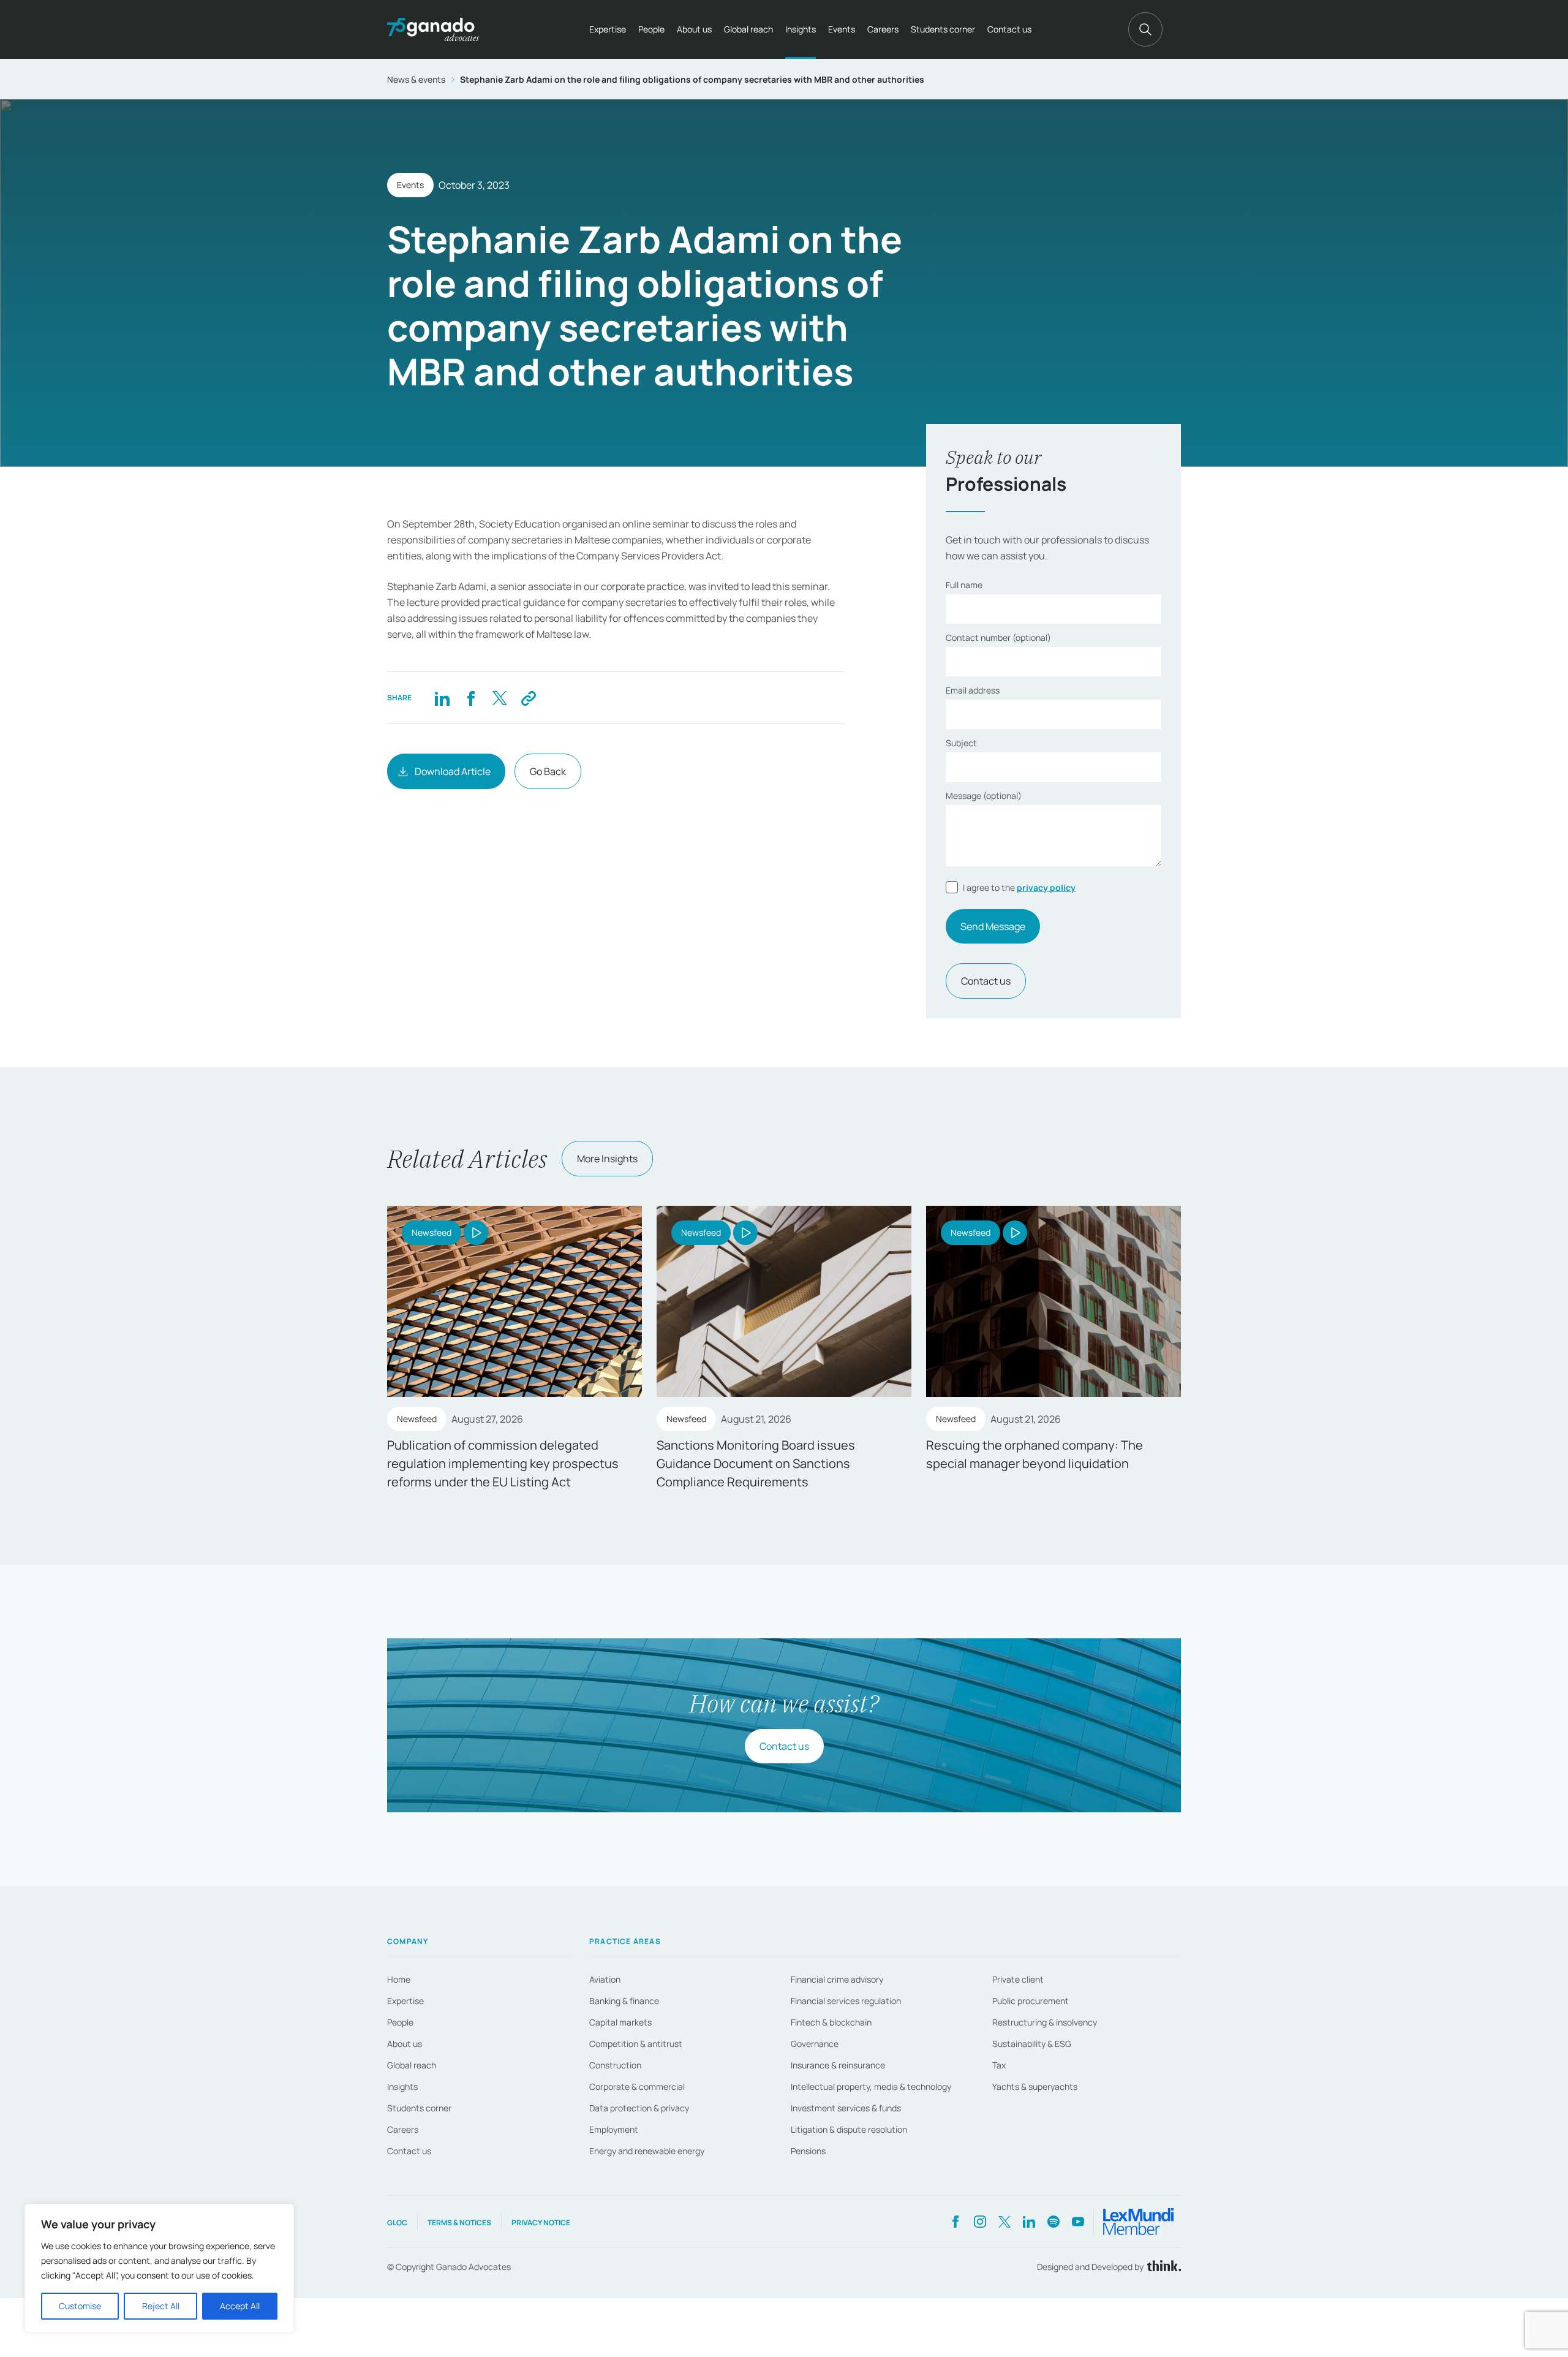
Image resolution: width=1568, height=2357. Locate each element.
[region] (159, 2268)
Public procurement (1031, 2001)
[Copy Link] (528, 698)
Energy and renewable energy (647, 2151)
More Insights (607, 1159)
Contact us (1009, 29)
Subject (961, 743)
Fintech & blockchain (831, 2022)
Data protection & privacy (639, 2108)
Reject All (161, 2306)
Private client (1018, 1979)
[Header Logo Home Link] (433, 29)
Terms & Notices (459, 2223)
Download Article (453, 771)
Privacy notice (541, 2223)
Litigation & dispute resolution (849, 2129)
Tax (999, 2065)
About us (694, 29)
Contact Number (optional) (998, 637)
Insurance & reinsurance (838, 2065)
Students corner (943, 29)
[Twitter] (499, 698)
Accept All (240, 2306)
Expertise (608, 29)
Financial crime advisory (837, 1979)
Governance (815, 2044)
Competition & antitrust (636, 2044)
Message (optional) (984, 796)
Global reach (748, 29)
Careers (883, 29)
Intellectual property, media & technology (871, 2086)
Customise (80, 2306)
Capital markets (620, 2022)
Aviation (605, 1979)
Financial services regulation (846, 2001)
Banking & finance (624, 2001)
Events (842, 29)
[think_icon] (1162, 2267)
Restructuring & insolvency (1045, 2022)
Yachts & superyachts (1035, 2086)
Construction (615, 2065)
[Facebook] (471, 698)
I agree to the (1019, 887)
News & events (416, 79)
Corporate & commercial (637, 2086)
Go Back (548, 771)
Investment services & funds (846, 2108)
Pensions (808, 2151)
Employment (614, 2129)
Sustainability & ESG (1032, 2044)
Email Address (973, 690)
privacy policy (1046, 887)
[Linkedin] (442, 698)
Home (399, 1979)
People (651, 29)
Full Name (964, 585)
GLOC (397, 2223)
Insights (801, 29)
